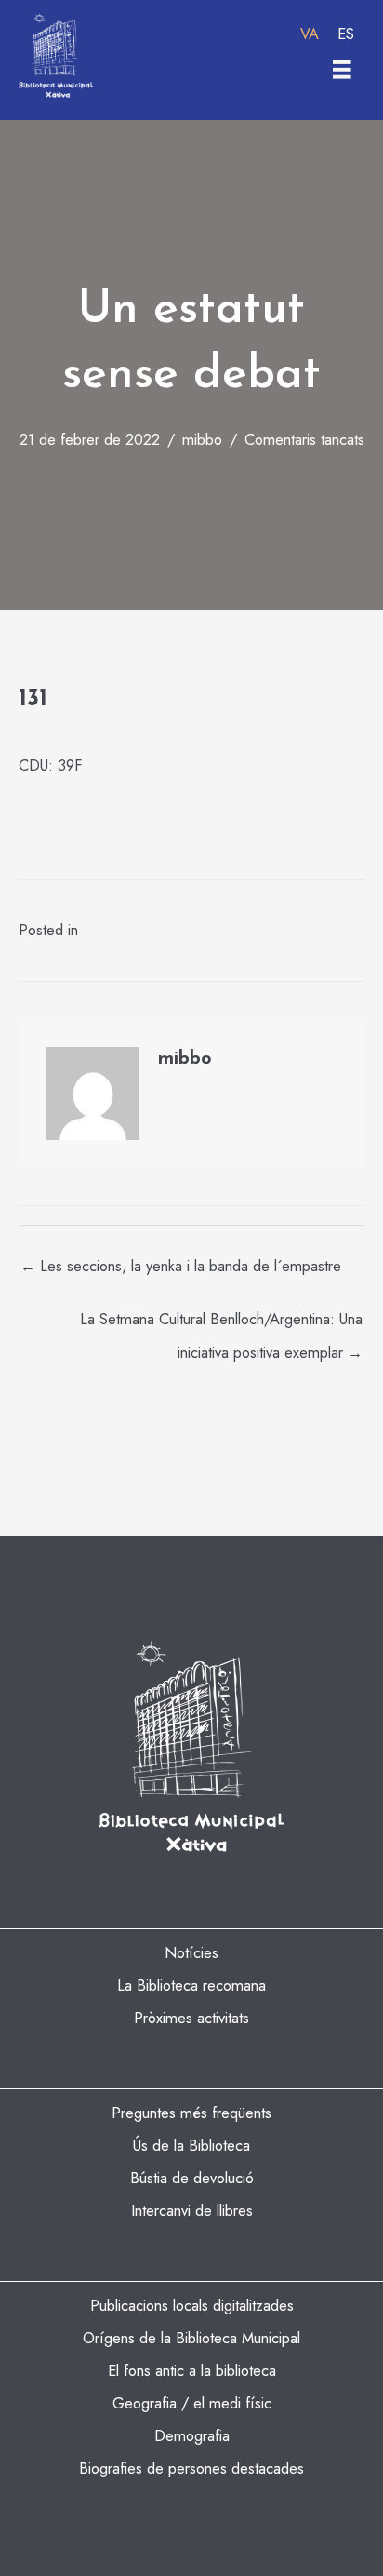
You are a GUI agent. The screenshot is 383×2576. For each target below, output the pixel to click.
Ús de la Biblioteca (191, 2145)
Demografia (192, 2435)
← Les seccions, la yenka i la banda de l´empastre (181, 1266)
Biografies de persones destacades (191, 2468)
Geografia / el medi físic (192, 2403)
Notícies (191, 1952)
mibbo (202, 439)
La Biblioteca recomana (191, 1985)
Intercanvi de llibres (192, 2210)
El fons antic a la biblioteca (192, 2370)
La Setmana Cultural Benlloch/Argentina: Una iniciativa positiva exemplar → (221, 1323)
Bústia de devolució (192, 2178)
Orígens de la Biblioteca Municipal (191, 2338)
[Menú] (342, 70)
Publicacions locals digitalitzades (192, 2305)
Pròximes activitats (191, 2018)
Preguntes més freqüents (191, 2113)
